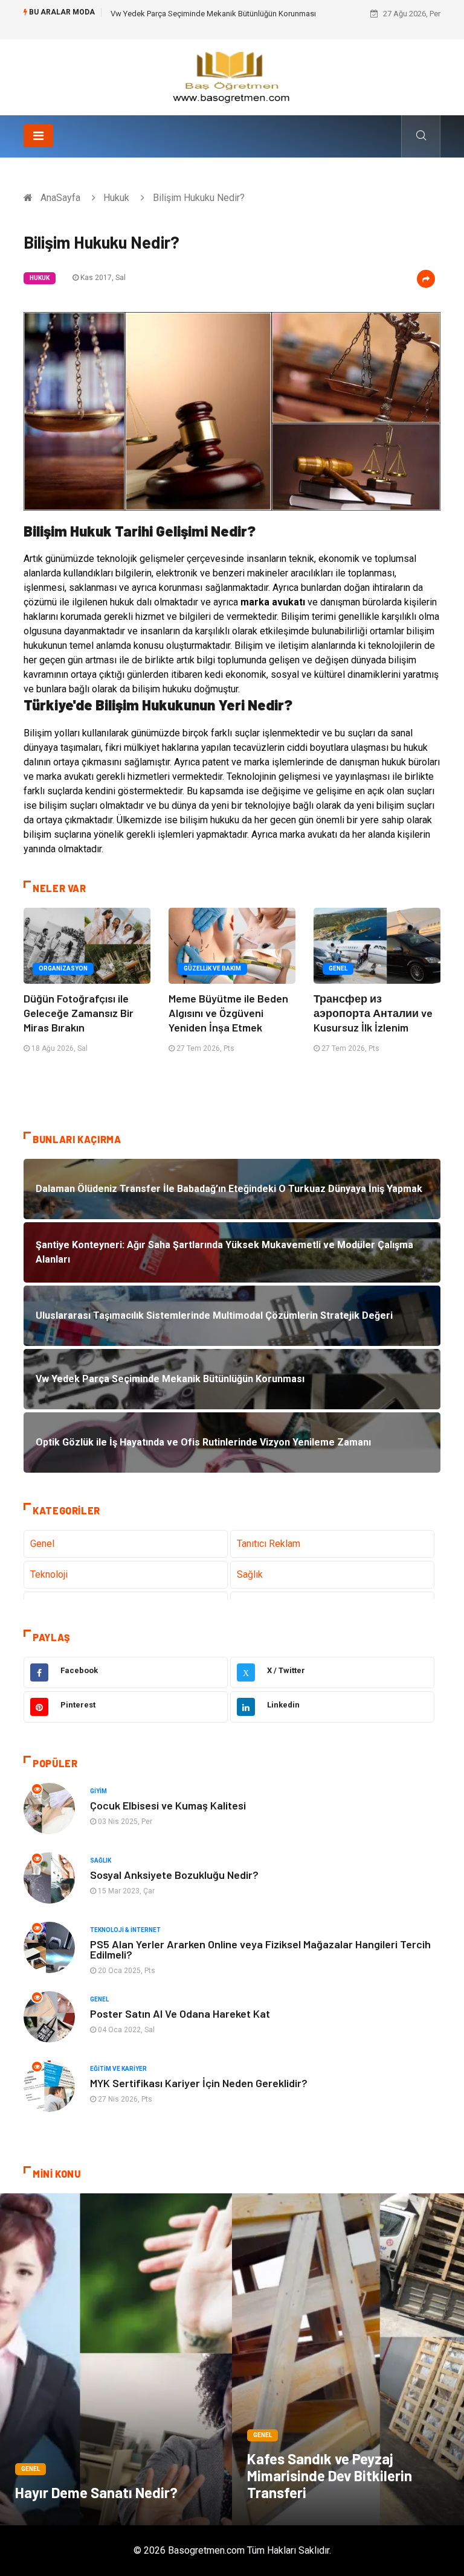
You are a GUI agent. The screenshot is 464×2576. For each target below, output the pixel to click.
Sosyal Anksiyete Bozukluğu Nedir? (174, 1875)
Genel (338, 968)
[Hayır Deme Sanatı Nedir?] (116, 2359)
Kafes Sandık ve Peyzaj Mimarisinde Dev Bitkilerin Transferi (330, 2476)
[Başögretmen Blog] (232, 76)
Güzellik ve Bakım (212, 968)
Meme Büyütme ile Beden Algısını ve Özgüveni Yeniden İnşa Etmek (228, 1013)
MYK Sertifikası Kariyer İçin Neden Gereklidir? (199, 2083)
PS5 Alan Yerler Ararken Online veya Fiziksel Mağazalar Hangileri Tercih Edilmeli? (260, 1949)
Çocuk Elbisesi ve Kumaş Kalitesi (168, 1805)
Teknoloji (49, 1574)
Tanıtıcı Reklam (269, 1544)
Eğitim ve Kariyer (118, 2069)
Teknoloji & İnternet (125, 1930)
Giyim (98, 1791)
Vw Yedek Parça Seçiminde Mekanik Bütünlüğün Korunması (213, 14)
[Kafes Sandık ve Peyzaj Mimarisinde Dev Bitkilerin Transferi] (348, 2359)
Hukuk (116, 198)
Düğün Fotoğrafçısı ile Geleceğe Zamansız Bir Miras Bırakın (79, 1013)
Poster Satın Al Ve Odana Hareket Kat (180, 2013)
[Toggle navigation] (38, 136)
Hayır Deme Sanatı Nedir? (96, 2492)
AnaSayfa (60, 198)
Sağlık (250, 1574)
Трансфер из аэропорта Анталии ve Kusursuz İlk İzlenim (373, 1013)
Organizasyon (63, 968)
